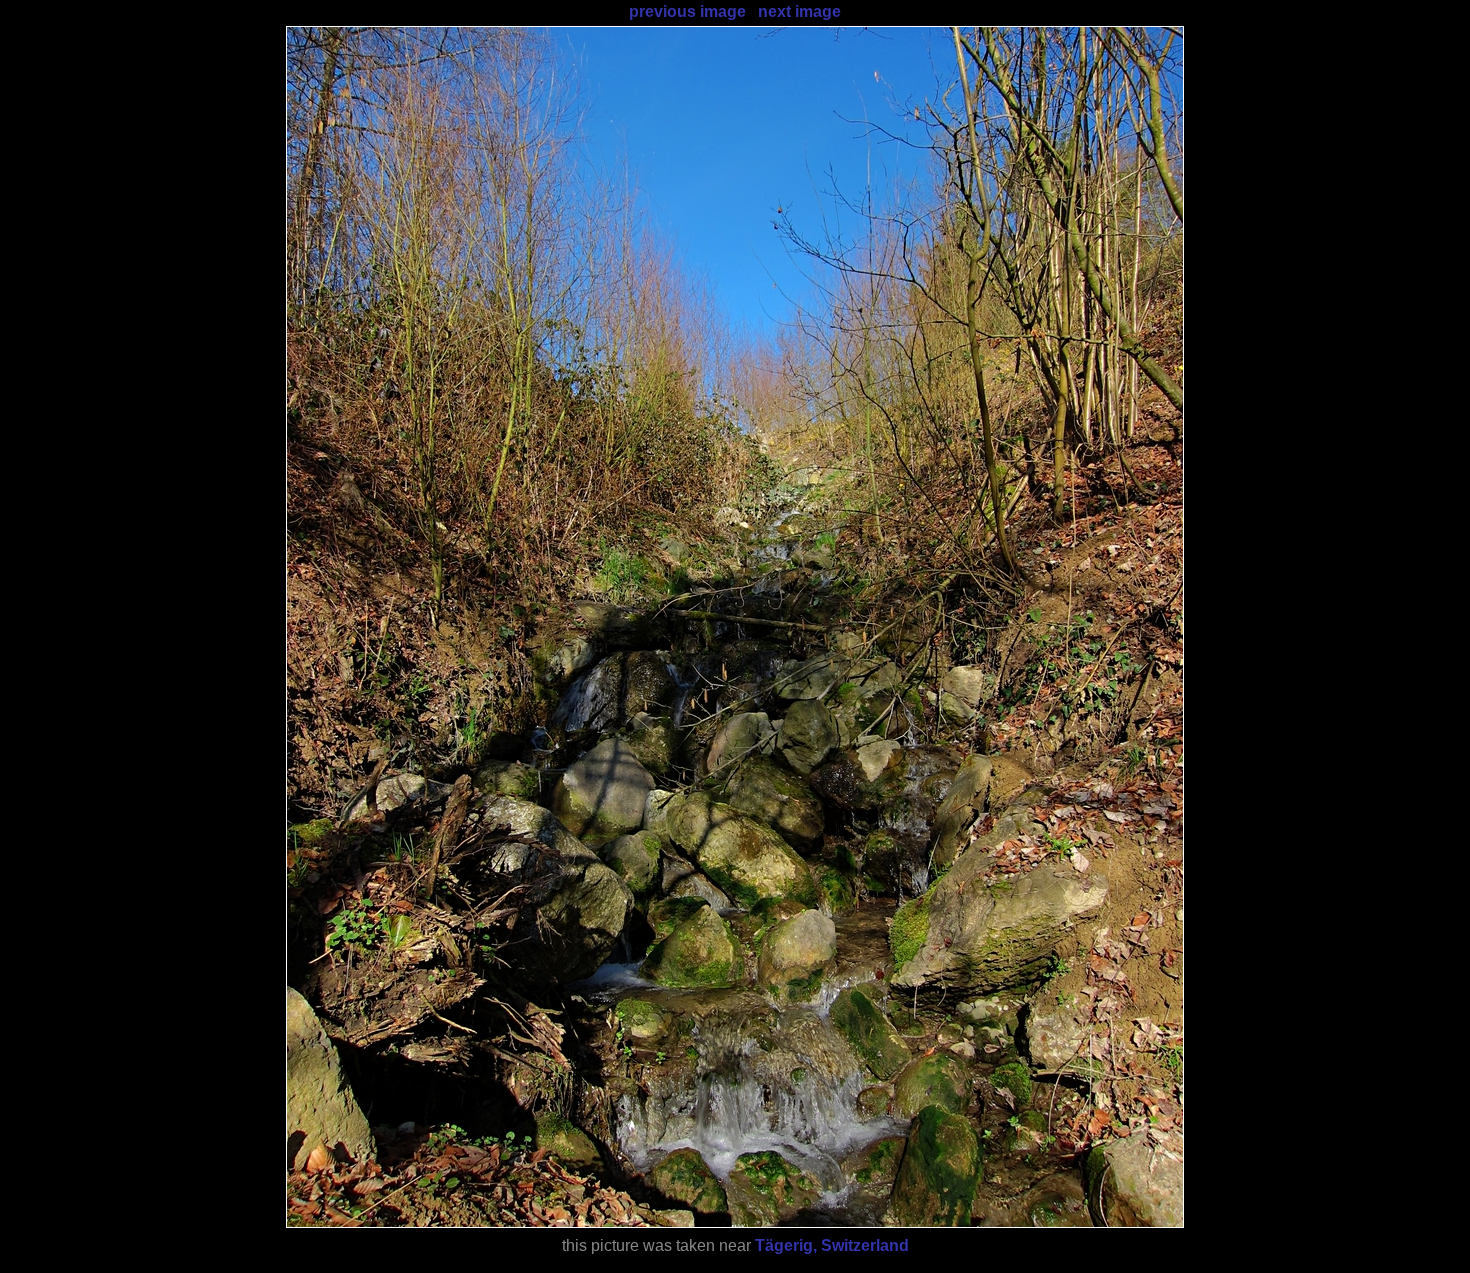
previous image (687, 11)
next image (799, 11)
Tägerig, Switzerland (832, 1245)
